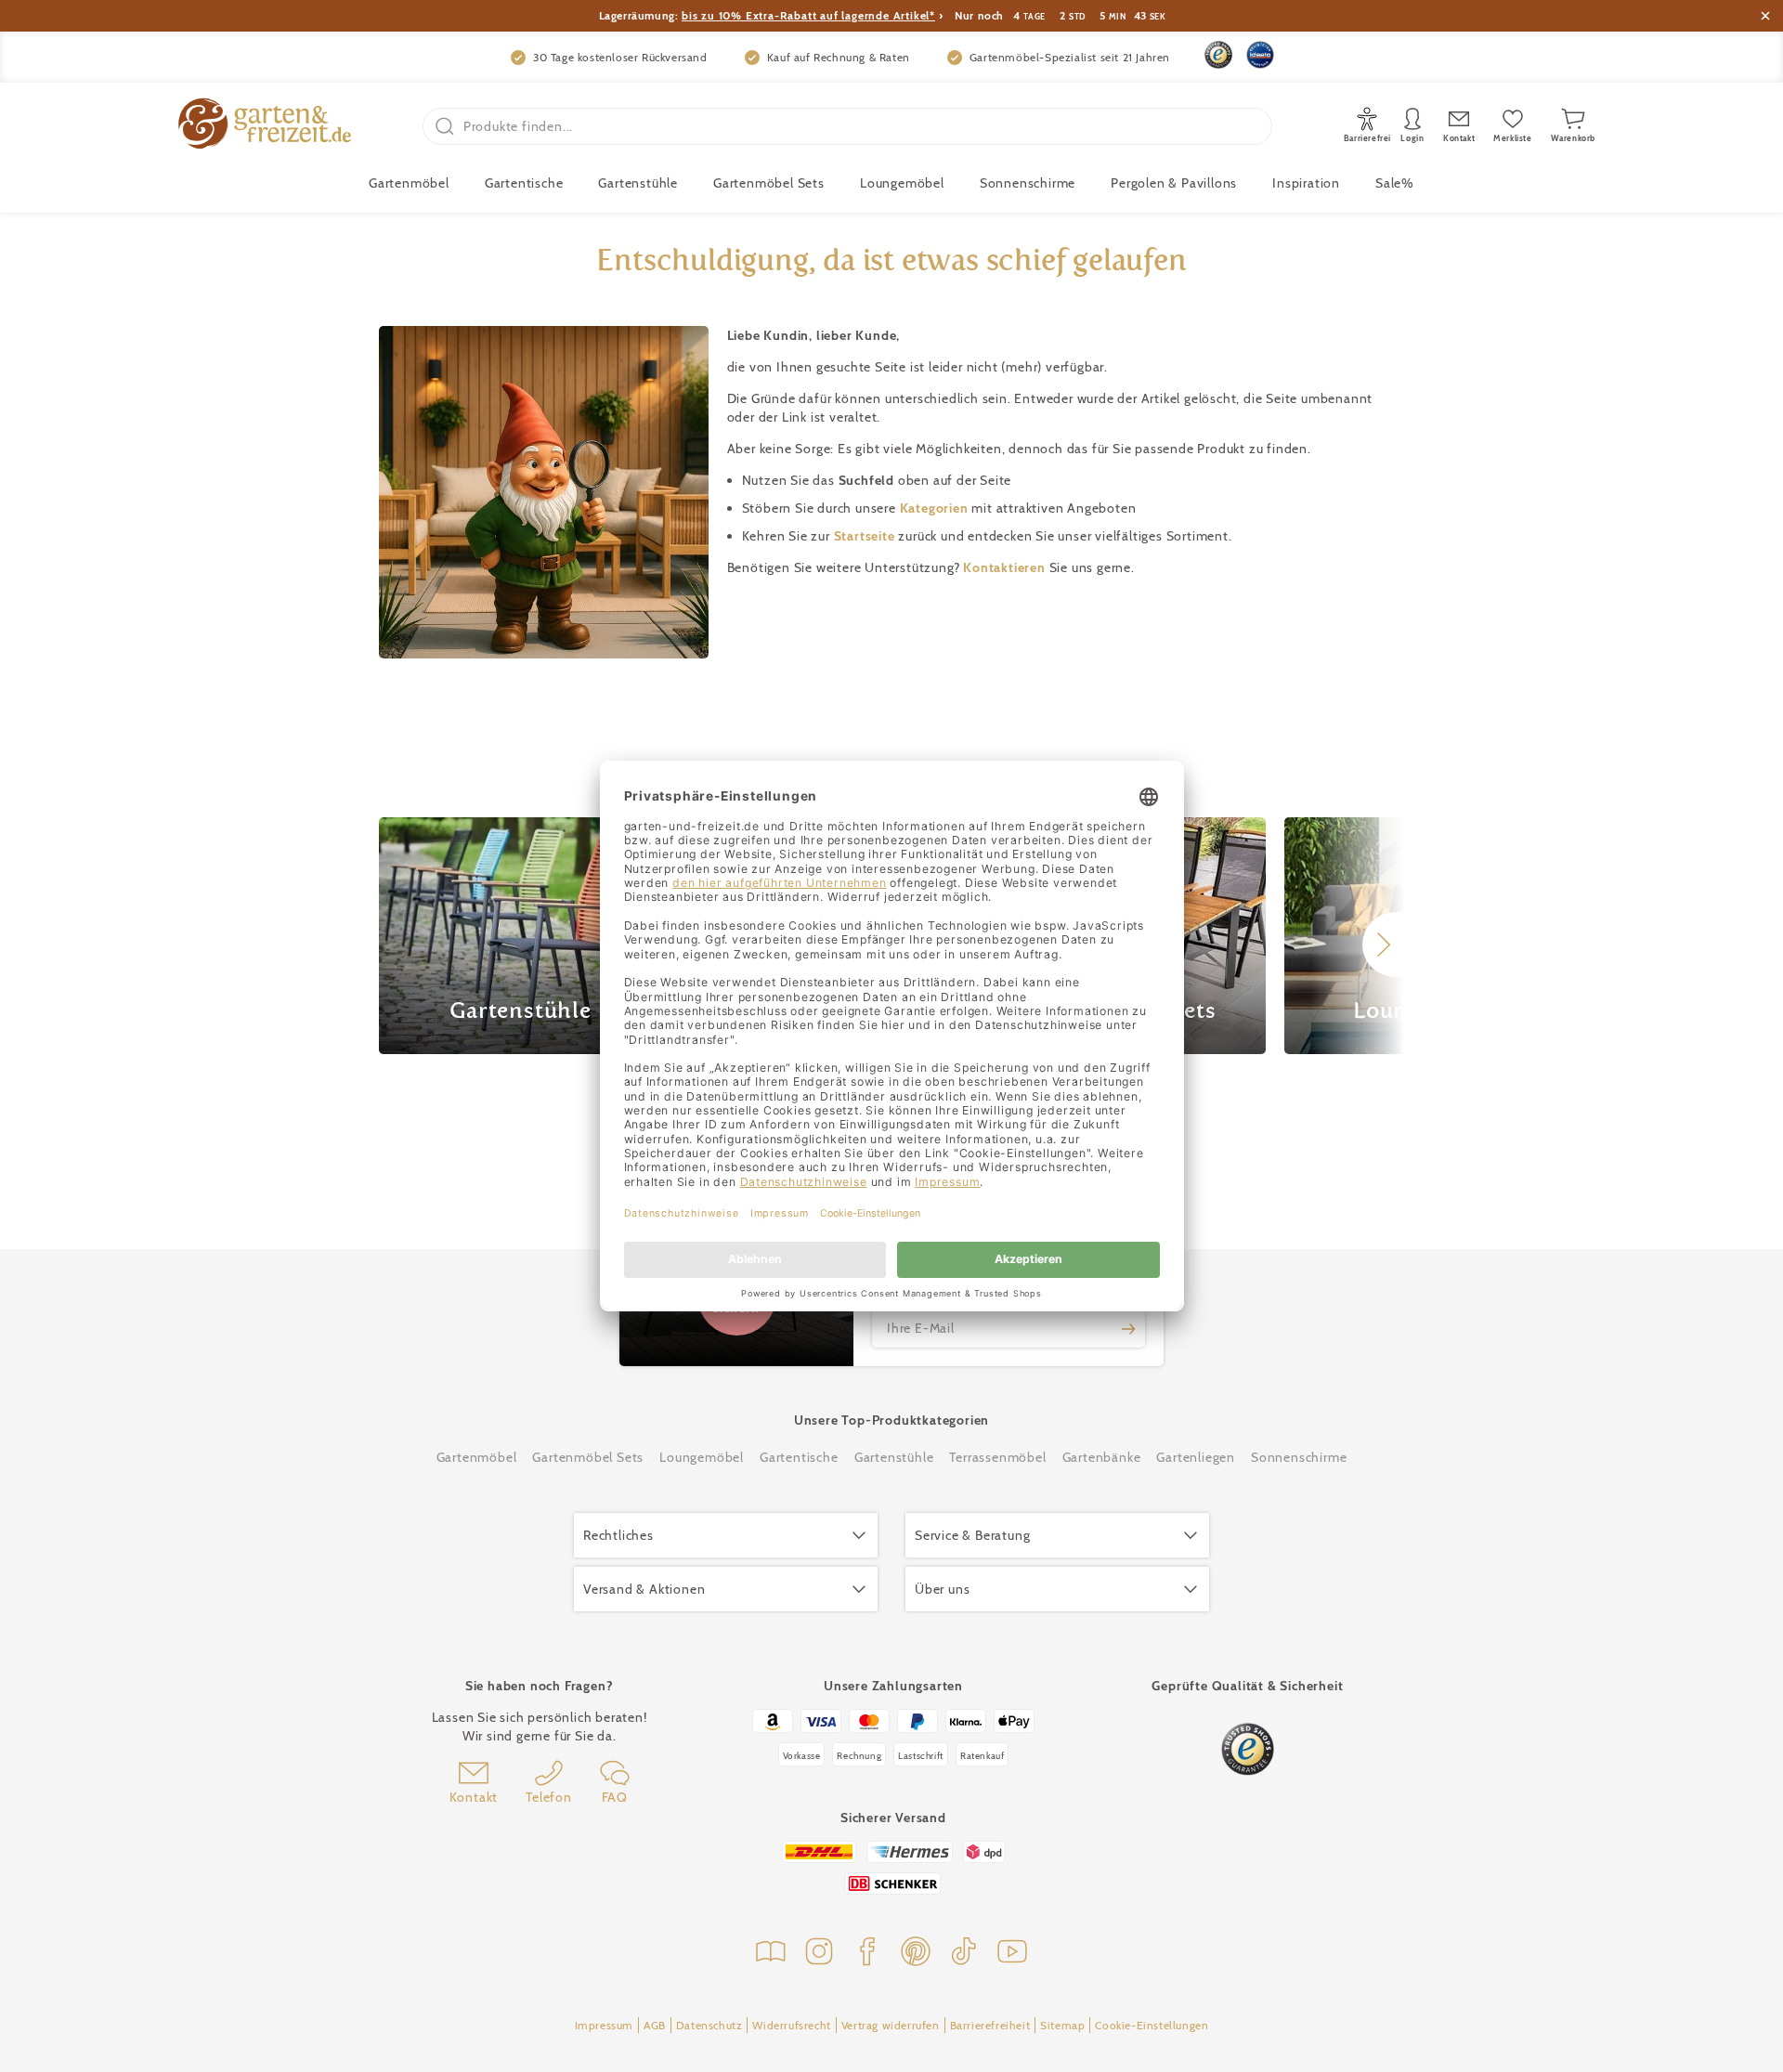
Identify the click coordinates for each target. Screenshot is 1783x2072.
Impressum (604, 2025)
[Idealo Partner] (1260, 55)
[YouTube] (1012, 1954)
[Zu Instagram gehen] (819, 1954)
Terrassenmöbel (997, 1457)
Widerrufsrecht (791, 2025)
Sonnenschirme (1028, 183)
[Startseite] (265, 126)
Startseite (866, 536)
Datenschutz (709, 2025)
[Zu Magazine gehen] (771, 1954)
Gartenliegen (1196, 1457)
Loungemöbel (902, 183)
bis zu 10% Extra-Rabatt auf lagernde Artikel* (808, 15)
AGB (655, 2025)
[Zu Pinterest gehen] (916, 1954)
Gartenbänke (1102, 1457)
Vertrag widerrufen (891, 2025)
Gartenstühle (638, 183)
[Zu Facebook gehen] (867, 1954)
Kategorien (936, 508)
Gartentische (524, 183)
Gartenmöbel (477, 1457)
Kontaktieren (1006, 567)
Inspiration (1306, 183)
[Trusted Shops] (1218, 55)
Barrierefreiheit (990, 2025)
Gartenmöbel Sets (769, 183)
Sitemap (1062, 2025)
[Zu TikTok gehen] (964, 1954)
